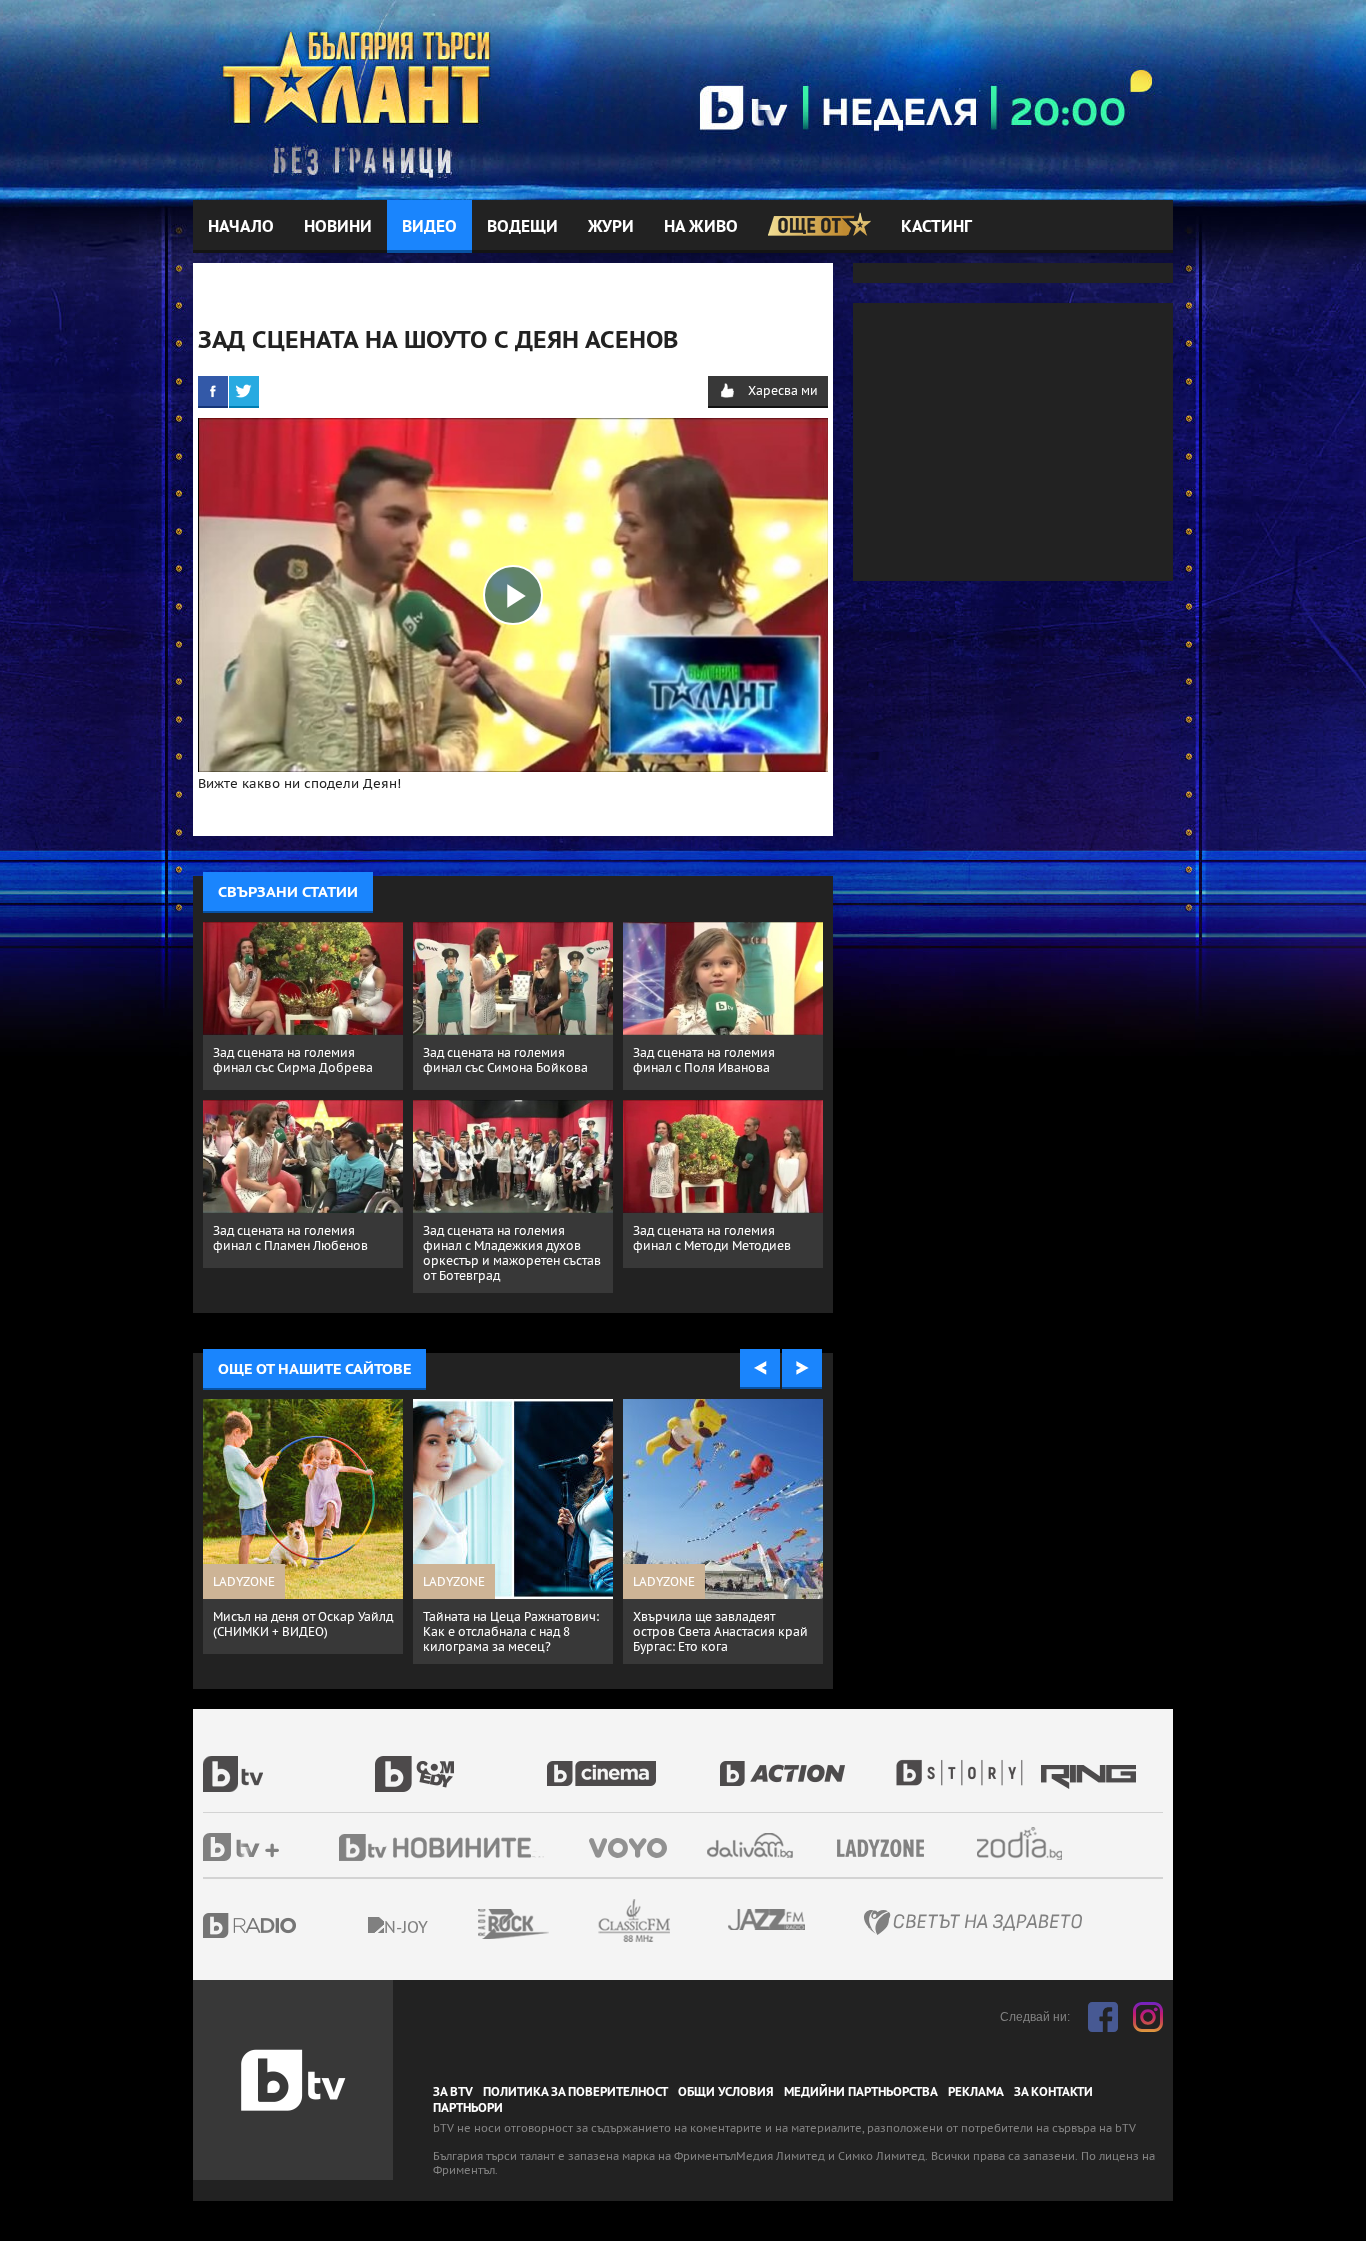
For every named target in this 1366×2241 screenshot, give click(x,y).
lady (966, 1763)
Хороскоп (1037, 1843)
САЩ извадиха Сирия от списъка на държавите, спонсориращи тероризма (293, 1631)
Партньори (468, 2108)
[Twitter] (244, 391)
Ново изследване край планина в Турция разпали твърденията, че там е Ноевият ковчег (712, 1639)
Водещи (522, 226)
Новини (338, 226)
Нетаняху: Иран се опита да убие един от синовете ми (504, 1624)
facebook (1103, 2017)
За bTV (453, 2092)
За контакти (1053, 2092)
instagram (1148, 2017)
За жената (887, 1849)
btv (289, 1763)
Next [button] (802, 1369)
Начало (241, 226)
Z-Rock (568, 1924)
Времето (752, 1845)
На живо (701, 226)
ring (1091, 1763)
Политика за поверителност (575, 2092)
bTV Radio (290, 1925)
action (805, 1763)
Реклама (976, 2092)
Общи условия (726, 2092)
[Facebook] (213, 391)
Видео (429, 226)
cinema (633, 1763)
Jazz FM (768, 1919)
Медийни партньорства (861, 2092)
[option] (303, 1531)
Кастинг (936, 226)
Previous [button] (760, 1369)
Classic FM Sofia (688, 1921)
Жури (611, 226)
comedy (461, 1763)
